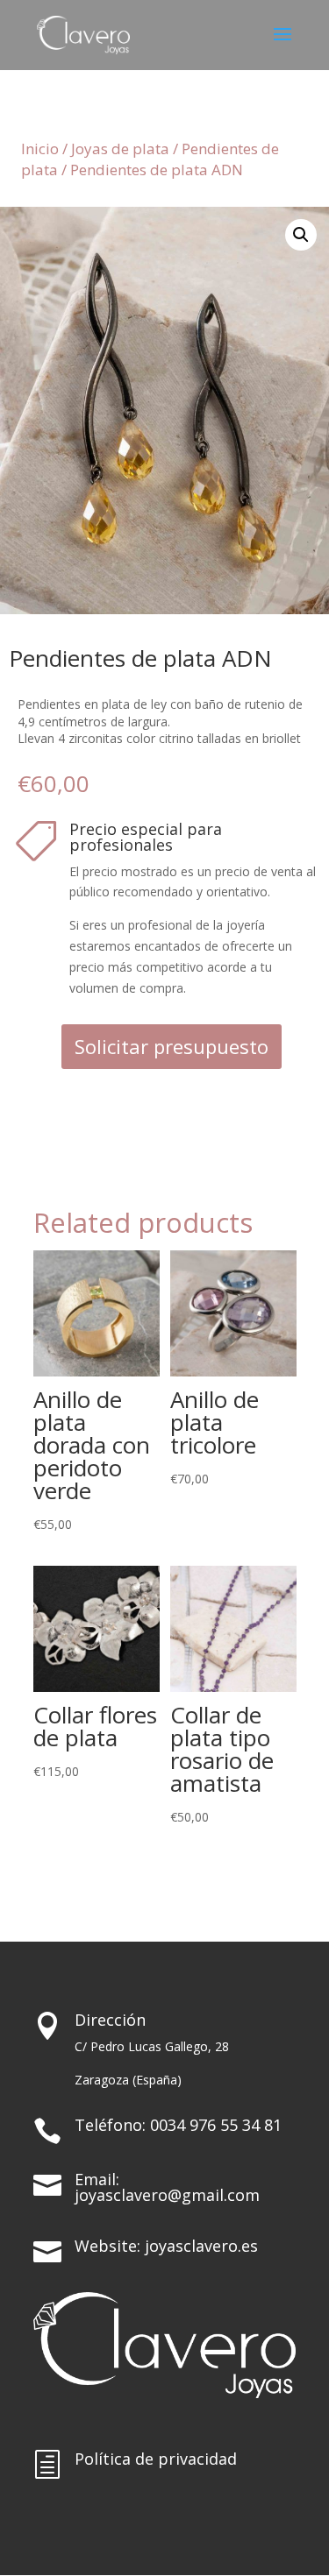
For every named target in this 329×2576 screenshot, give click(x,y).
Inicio (40, 149)
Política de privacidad (156, 2459)
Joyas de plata (120, 149)
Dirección (110, 2020)
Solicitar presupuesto (172, 1046)
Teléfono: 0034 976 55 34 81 (178, 2125)
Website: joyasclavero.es (166, 2246)
